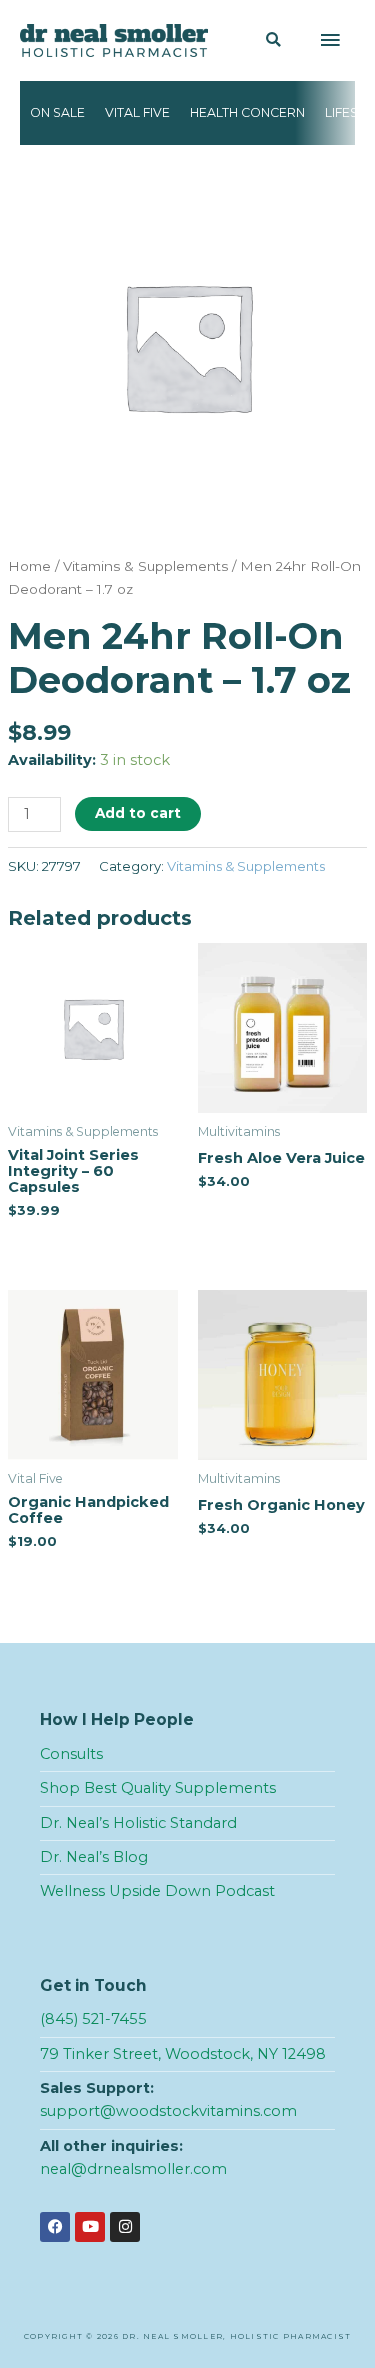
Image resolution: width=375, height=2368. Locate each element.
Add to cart (138, 813)
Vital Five (137, 112)
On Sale (57, 112)
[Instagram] (125, 2227)
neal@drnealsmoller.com (133, 2169)
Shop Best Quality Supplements (158, 1788)
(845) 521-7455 (93, 2019)
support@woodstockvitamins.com (168, 2111)
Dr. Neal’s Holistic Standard (138, 1823)
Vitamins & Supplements (145, 566)
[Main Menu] (330, 41)
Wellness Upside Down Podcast (157, 1891)
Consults (71, 1754)
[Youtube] (90, 2227)
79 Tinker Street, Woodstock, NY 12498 (183, 2054)
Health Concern (247, 112)
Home (29, 566)
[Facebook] (55, 2227)
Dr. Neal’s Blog (94, 1857)
